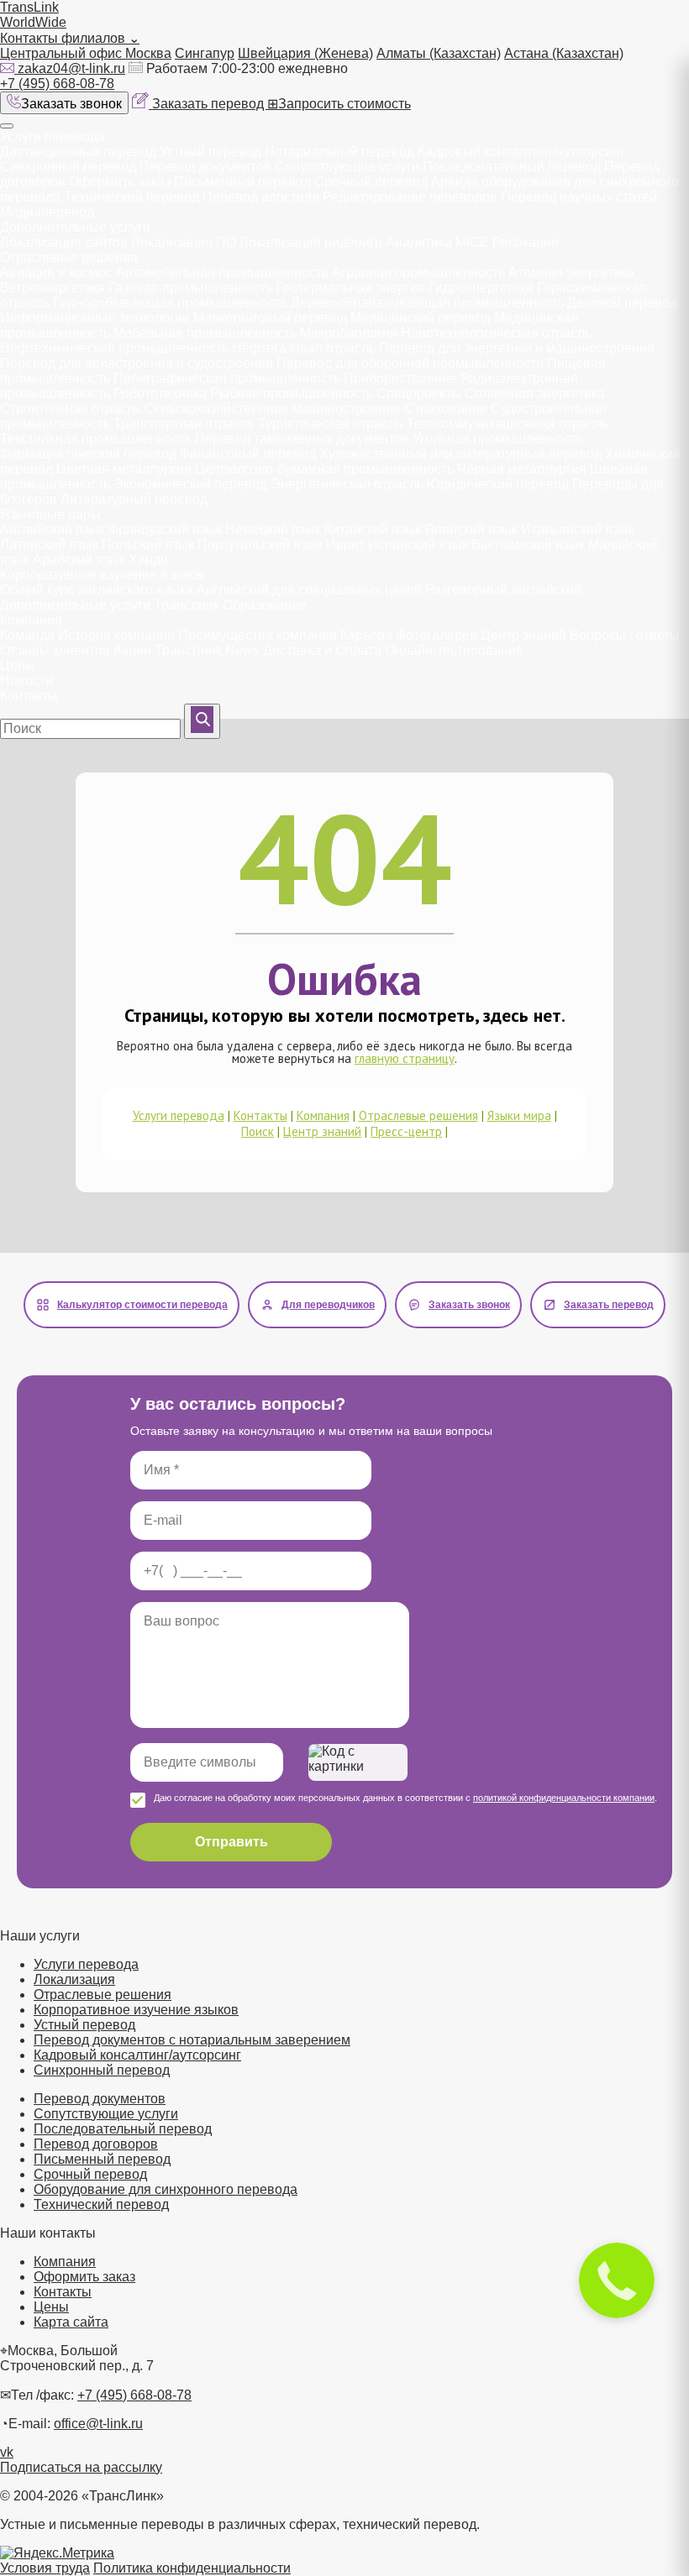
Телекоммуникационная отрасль (507, 424)
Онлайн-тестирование (454, 650)
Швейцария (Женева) (305, 53)
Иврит (345, 545)
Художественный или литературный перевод (460, 454)
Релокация (526, 242)
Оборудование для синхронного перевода (166, 2189)
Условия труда (45, 2568)
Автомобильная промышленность (222, 272)
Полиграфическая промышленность (227, 378)
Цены (18, 665)
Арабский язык (79, 560)
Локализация (74, 1979)
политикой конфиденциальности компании (564, 1798)
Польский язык (148, 545)
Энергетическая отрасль (347, 484)
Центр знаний (523, 635)
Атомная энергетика (571, 272)
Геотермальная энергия (350, 288)
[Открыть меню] (7, 126)
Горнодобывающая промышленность (170, 303)
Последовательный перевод (512, 167)
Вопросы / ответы (625, 635)
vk (7, 2452)
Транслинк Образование (230, 605)
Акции (132, 650)
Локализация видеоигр (311, 242)
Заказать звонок (71, 104)
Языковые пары (50, 514)
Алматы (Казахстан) (439, 53)
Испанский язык (418, 545)
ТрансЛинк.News (207, 650)
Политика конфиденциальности (192, 2568)
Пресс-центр (406, 1131)
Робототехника (160, 393)
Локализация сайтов (64, 242)
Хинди (148, 560)
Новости (26, 681)
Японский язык (471, 529)
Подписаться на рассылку (81, 2467)
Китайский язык (373, 529)
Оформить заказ (120, 182)
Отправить (231, 1842)
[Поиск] (202, 721)
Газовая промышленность (190, 288)
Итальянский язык (578, 529)
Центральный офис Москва (86, 53)
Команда (27, 635)
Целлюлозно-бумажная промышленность (324, 469)
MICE (472, 242)
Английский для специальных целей (309, 590)
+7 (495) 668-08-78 (57, 84)
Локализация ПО (184, 242)
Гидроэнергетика (481, 288)
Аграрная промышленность (418, 272)
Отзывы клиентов (55, 650)
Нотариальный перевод (339, 152)
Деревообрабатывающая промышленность (427, 303)
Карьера (366, 635)
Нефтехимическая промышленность (114, 348)
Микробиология (349, 333)
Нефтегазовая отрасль (304, 348)
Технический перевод (133, 197)
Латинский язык (49, 545)
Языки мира (519, 1115)
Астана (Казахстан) (564, 53)
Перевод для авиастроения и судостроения (137, 363)
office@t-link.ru (98, 2424)
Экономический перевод (190, 484)
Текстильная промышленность (96, 439)
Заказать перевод (210, 104)
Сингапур (205, 53)
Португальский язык (260, 545)
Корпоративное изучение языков (103, 575)
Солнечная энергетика (535, 393)
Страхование (446, 408)
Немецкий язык (273, 529)
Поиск (258, 1131)
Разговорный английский (503, 590)
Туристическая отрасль (330, 424)
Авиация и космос (56, 272)
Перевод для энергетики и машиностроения (517, 348)
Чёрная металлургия (522, 469)
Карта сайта (71, 2322)
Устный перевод (210, 152)
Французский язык (165, 529)
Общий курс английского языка (97, 590)
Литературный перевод (134, 499)
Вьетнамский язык (528, 545)
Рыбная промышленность (292, 393)
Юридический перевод (498, 484)
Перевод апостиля (261, 197)
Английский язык (53, 529)
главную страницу (405, 1058)
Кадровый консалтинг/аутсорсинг (521, 152)
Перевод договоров (96, 2144)
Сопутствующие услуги (349, 167)
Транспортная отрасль (184, 424)
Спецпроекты (419, 393)
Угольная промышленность (498, 439)
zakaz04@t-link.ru (71, 68)
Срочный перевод (371, 182)
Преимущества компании (258, 635)
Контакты (29, 696)
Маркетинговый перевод (270, 318)
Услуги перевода (53, 136)
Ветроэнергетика (53, 288)
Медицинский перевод (421, 318)
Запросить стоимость (339, 104)
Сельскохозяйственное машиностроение (273, 408)
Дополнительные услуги (75, 227)
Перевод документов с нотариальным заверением (192, 2040)
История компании (116, 635)
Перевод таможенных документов (302, 439)
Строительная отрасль (71, 408)
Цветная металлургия (124, 469)
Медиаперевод (47, 212)
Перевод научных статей (579, 197)
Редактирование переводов (410, 197)
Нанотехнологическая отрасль (496, 333)
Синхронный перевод (68, 167)
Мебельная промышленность (205, 333)
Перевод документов (205, 167)
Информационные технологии (95, 318)
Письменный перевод (242, 182)
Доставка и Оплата (322, 650)
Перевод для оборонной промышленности (410, 363)
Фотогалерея (437, 635)
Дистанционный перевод (78, 152)
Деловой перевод (622, 303)
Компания (31, 620)
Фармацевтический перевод (88, 454)
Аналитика (419, 242)
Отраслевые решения (69, 257)
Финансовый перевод (248, 454)
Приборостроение (400, 378)
